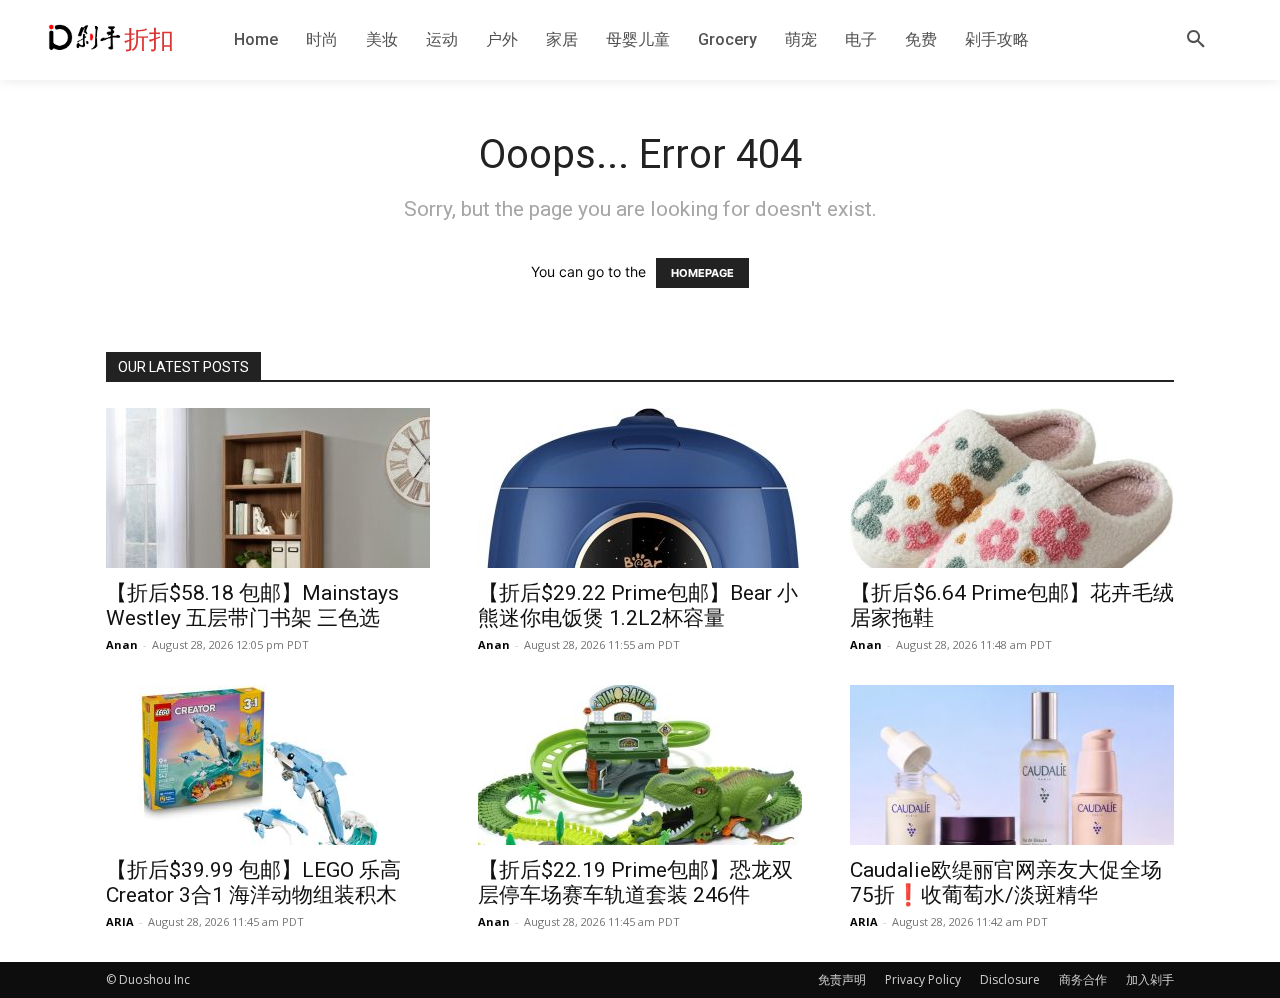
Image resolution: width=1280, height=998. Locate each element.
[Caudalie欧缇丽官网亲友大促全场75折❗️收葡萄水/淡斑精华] (1012, 765)
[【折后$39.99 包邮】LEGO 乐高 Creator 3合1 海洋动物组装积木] (268, 765)
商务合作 (1083, 979)
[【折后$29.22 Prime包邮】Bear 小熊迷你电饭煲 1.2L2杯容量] (640, 488)
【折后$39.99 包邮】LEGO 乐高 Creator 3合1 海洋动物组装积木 (253, 882)
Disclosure (1010, 979)
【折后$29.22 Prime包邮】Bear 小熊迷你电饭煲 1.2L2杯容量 (638, 605)
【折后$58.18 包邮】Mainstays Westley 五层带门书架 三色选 (252, 605)
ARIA (120, 921)
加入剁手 (1150, 979)
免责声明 (842, 979)
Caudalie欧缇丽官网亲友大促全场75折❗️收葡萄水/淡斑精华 (1006, 882)
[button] (1196, 40)
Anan (122, 644)
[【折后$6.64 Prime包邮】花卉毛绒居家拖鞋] (1012, 488)
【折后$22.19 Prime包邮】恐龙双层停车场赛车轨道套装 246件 (635, 882)
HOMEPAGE (702, 273)
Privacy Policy (923, 979)
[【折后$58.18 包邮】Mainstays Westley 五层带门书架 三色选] (268, 488)
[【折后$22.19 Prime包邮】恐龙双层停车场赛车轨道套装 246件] (640, 765)
